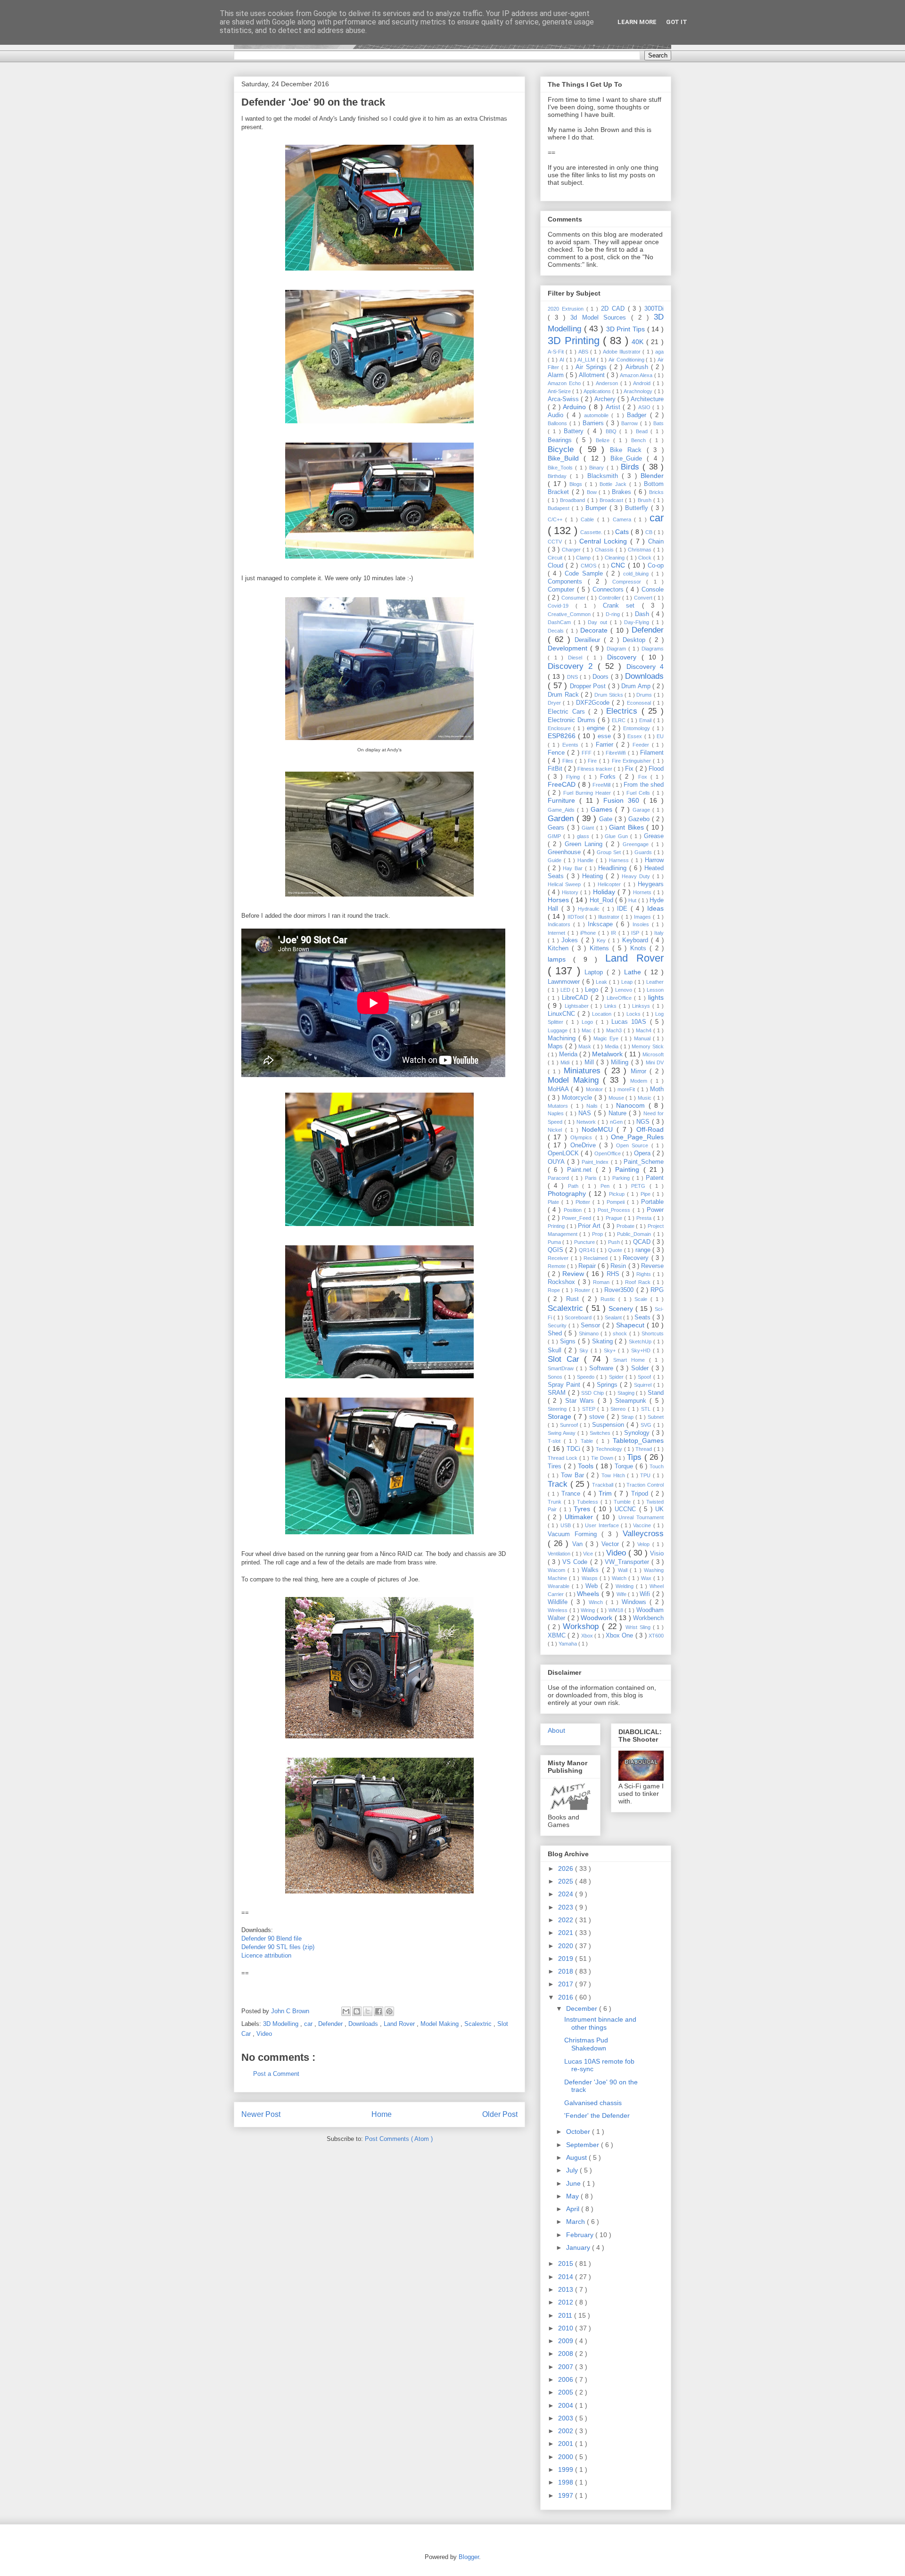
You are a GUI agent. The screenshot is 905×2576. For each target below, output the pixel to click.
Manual (643, 1038)
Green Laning (585, 844)
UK (659, 1509)
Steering (558, 1409)
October (579, 2132)
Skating (604, 1341)
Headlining (614, 868)
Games (603, 809)
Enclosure (560, 728)
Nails (593, 1106)
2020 (567, 1946)
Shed (556, 1333)
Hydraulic (590, 909)
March (576, 2222)
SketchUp (641, 1341)
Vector (612, 1544)
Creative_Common (570, 614)
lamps (560, 959)
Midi (566, 1062)
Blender (652, 476)
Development (569, 648)
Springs (608, 1385)
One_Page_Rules (637, 1137)
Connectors (609, 590)
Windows (636, 1602)
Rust (574, 1299)
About (556, 1730)
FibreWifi (617, 753)
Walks (592, 1570)
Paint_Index (596, 1162)
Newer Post (261, 2114)
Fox (644, 777)
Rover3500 (620, 1290)
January (579, 2247)
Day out (599, 622)
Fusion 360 (623, 800)
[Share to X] (368, 2011)
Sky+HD (642, 1350)
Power (655, 1210)
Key (602, 940)
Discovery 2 (573, 666)
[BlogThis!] (357, 2011)
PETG (640, 1186)
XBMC (558, 1636)
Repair (588, 1266)
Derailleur (589, 640)
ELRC (620, 720)
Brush (646, 500)
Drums (645, 695)
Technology (610, 1449)
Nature (619, 1113)
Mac (588, 1030)
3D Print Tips (627, 329)
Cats (623, 532)
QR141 (588, 1250)
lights (656, 997)
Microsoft (653, 1054)
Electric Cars (568, 712)
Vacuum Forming (575, 1534)
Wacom (558, 1570)
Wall (624, 1570)
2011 (566, 2315)
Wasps (591, 1578)
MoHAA (559, 1089)
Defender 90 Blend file (271, 1938)
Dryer (555, 703)
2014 (567, 2277)
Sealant (614, 1317)
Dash (643, 614)
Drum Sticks (609, 695)
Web (593, 1586)
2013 (567, 2289)
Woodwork (598, 1618)
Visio (657, 1554)
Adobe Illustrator (623, 352)
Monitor (595, 1089)
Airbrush (638, 367)
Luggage (559, 1030)
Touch (657, 1466)
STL (647, 1409)
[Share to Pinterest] (389, 2011)
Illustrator (610, 917)
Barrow (631, 423)
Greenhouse (565, 852)
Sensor (592, 1325)
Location (603, 1014)
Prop (598, 1234)
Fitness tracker (596, 769)
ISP (636, 933)
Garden (562, 819)
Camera (623, 519)
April (574, 2209)
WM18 (617, 1610)
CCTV (556, 542)
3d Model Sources (601, 318)
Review (574, 1274)
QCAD (643, 1242)
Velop (645, 1544)
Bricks (656, 492)
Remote (557, 1266)
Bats (658, 423)
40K (639, 342)
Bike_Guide (629, 459)
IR (615, 933)
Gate (607, 819)
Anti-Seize (560, 391)
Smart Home (631, 1360)
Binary (598, 468)
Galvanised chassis (593, 2103)
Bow (593, 492)
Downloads (364, 2024)
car (309, 2024)
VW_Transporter (628, 1562)
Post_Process (615, 1210)
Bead (643, 431)
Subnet (656, 1417)
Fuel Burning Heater (588, 793)
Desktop (636, 640)
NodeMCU (599, 1129)
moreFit (627, 1089)
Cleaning (616, 558)
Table (588, 1441)
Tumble (623, 1502)
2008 (567, 2354)
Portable (652, 1202)
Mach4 (645, 1030)
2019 (567, 1959)
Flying (575, 777)
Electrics (624, 711)
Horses (559, 900)
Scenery (622, 1309)
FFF (588, 753)
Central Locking (605, 541)
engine (597, 728)
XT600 (656, 1636)
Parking (622, 1178)
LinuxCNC (563, 1014)
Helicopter (610, 884)
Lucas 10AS (631, 1022)
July (573, 2170)
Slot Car (566, 1359)
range (644, 1250)
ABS (584, 352)
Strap (628, 1417)
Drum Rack (564, 695)
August (577, 2157)
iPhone (589, 933)
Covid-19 (562, 606)
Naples (557, 1113)
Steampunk (632, 1401)
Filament (652, 753)
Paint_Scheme (644, 1162)
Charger (572, 550)
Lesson (655, 990)
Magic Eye (607, 1038)
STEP (590, 1409)
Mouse (617, 1098)
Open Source (633, 1145)
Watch (620, 1578)
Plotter (584, 1202)
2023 (567, 1907)
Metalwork (608, 1054)
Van (579, 1544)
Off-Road (650, 1129)
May (573, 2196)
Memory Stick (648, 1046)
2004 (567, 2405)
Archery (606, 399)
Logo (589, 1022)
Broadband (573, 500)
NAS (586, 1113)
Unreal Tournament (641, 1517)
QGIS (556, 1250)
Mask (586, 1046)
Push (615, 1242)
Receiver (559, 1258)
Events (572, 745)
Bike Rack (628, 450)
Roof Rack (639, 1282)
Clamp (584, 558)
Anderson (608, 383)
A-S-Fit (557, 352)
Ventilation (560, 1554)
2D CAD (614, 309)
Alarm (557, 375)
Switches (601, 1433)
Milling (621, 1062)
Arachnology (639, 391)
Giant (589, 828)
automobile (598, 415)
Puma (555, 1242)
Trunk (556, 1502)
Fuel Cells (639, 793)
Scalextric (479, 2024)
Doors (602, 677)
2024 (567, 1894)
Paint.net (581, 1170)
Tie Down (603, 1458)
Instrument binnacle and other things (600, 2023)
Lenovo (625, 990)
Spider (617, 1377)
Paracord (559, 1178)
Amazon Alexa (637, 375)
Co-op (656, 566)
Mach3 (615, 1030)
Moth (657, 1089)
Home (382, 2114)
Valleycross (643, 1534)
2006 (567, 2379)
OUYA (557, 1162)
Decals (557, 631)
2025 (567, 1881)
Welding (626, 1586)
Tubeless (589, 1502)
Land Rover (400, 2024)
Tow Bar (574, 1475)
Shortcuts (653, 1333)
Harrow (654, 860)
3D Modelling (282, 2024)
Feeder (642, 745)
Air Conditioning (627, 360)
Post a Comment (276, 2074)
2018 (567, 1971)
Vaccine (643, 1525)
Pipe (647, 1194)
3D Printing (575, 341)
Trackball (604, 1485)
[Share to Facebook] (378, 2011)
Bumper (597, 508)
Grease (654, 836)
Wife (622, 1594)
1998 (567, 2482)
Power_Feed (577, 1218)
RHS (614, 1274)
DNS (573, 677)
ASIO (646, 407)
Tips (636, 1457)
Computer (562, 590)
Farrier (606, 745)
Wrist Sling (639, 1627)
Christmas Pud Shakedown (586, 2044)
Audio (557, 415)
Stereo (619, 1409)
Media (613, 1046)
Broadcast (612, 500)
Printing (557, 1226)
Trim (607, 1493)
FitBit (556, 769)
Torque (625, 1466)
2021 (567, 1933)
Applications (598, 391)
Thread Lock (564, 1458)
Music (646, 1098)
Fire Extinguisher (633, 761)
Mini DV (655, 1062)
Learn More (637, 22)
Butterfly (638, 508)
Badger (638, 415)
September (584, 2145)
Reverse (652, 1266)
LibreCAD (576, 998)
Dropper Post (589, 686)
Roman (602, 1282)
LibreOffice (620, 998)
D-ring (614, 614)
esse (605, 736)
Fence (557, 753)
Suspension (609, 1425)
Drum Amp (637, 686)
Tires (556, 1466)
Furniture (564, 800)
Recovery (637, 1258)
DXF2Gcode (594, 703)
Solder (641, 1368)
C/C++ (556, 519)
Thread (645, 1449)
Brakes (623, 492)
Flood (656, 769)
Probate (626, 1226)
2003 (567, 2418)
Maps (556, 1046)
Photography (568, 1193)
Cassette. (592, 532)
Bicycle (564, 449)
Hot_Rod (602, 900)
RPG (657, 1290)
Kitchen (560, 948)
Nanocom (632, 1105)
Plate (555, 1202)
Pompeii (617, 1202)
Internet (558, 933)
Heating (594, 876)
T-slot (556, 1441)
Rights (645, 1274)
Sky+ (611, 1350)
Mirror (640, 1071)
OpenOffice (608, 1153)
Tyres (584, 1509)
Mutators (559, 1106)
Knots (640, 948)
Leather (655, 982)
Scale (642, 1299)
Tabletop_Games (638, 1440)
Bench (640, 440)
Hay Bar (574, 868)
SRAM (558, 1393)
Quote (616, 1250)
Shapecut (631, 1325)
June (574, 2183)
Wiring (589, 1610)
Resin (619, 1266)
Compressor (629, 582)
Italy (659, 933)
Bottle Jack (614, 484)
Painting (629, 1169)
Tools (587, 1466)
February (581, 2235)
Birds (632, 467)
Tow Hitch (614, 1475)
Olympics (583, 1137)
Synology (638, 1433)
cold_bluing (637, 574)
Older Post (500, 2114)
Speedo (587, 1377)
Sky (585, 1350)
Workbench (648, 1618)
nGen (617, 1122)
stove (598, 1417)
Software (603, 1368)
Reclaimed (597, 1258)
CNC (619, 565)
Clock (646, 558)
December (583, 2008)
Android (643, 383)
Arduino (576, 407)
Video (264, 2034)
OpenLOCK (564, 1153)
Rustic (609, 1299)
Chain (656, 542)
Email (646, 720)
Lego (593, 990)
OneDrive (585, 1145)
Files (569, 761)
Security (558, 1325)
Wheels (589, 1594)
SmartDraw (562, 1368)
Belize (605, 440)
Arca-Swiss (564, 399)
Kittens (601, 948)
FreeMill (602, 785)
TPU (646, 1475)
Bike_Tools (561, 468)
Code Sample (585, 574)
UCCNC (627, 1509)
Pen (607, 1186)
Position (574, 1210)
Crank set (622, 606)
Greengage (637, 844)
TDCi (575, 1449)
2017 (567, 1984)
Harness (620, 860)
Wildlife (559, 1602)
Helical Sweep (566, 884)
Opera (643, 1153)
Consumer (574, 598)
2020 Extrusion (567, 309)
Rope (555, 1290)
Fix (630, 769)
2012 (567, 2302)
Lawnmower (565, 982)
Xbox (588, 1636)
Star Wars (581, 1401)
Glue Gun (617, 836)
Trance (572, 1494)
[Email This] (346, 2011)
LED (566, 990)
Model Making (440, 2024)
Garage (642, 810)
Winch (597, 1602)
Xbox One (621, 1636)
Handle (587, 860)
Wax (647, 1578)
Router (583, 1290)
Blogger (469, 2557)
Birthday (559, 476)
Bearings (562, 440)
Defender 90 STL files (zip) (278, 1947)
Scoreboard (579, 1317)
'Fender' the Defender (597, 2115)
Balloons (559, 423)
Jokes (571, 940)
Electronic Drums (573, 720)
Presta (645, 1218)
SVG (647, 1425)
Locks (634, 1014)
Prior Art (590, 1226)
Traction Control (645, 1485)
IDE (624, 909)
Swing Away (563, 1433)
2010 (567, 2328)
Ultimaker (580, 1517)
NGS (644, 1122)
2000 (567, 2457)
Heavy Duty (637, 876)
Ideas (655, 908)
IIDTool (576, 917)
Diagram (617, 649)
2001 (567, 2444)
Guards (644, 852)
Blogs (577, 484)
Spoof (645, 1377)
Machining (563, 1038)
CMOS (589, 566)
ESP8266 (563, 736)
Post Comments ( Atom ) (399, 2139)
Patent (655, 1178)
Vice (589, 1554)
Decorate (595, 630)
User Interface (603, 1525)
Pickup (618, 1194)
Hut (633, 900)
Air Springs (592, 367)
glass (584, 836)
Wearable (560, 1586)
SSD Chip (593, 1393)
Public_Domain (635, 1234)
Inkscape (602, 924)
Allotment (593, 375)
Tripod (641, 1494)
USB (567, 1525)
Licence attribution (266, 1955)
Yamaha (568, 1644)
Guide (556, 860)
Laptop (595, 972)
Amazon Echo (565, 383)
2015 (567, 2263)
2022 (567, 1920)
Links (612, 1006)
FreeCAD (563, 784)
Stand (656, 1393)
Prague (615, 1218)
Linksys (642, 1006)
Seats (643, 1317)
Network (587, 1122)
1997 (567, 2495)
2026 (567, 1868)
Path (575, 1186)
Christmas (641, 550)
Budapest (560, 508)
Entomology (638, 728)
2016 (567, 1997)
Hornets (643, 892)
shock (621, 1333)
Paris (592, 1178)
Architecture (647, 399)
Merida (569, 1054)
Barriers (595, 423)
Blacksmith (605, 476)
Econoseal (640, 703)
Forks (610, 777)
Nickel (556, 1130)
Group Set (610, 852)
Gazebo (640, 819)
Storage (561, 1416)
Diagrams (653, 649)
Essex (636, 736)
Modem (640, 1081)
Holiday (605, 892)
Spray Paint (565, 1385)
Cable (589, 519)
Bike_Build (566, 458)
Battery (576, 431)
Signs (569, 1341)
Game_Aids (562, 810)
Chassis (605, 550)
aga (659, 352)
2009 (567, 2341)
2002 (567, 2431)
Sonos (556, 1377)
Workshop (582, 1626)
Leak (602, 982)
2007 (567, 2367)
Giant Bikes (628, 827)
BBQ (613, 431)
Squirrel (644, 1385)
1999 (567, 2469)
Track (559, 1484)
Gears (557, 828)
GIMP (555, 836)
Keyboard (637, 940)
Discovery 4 (645, 667)
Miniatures (584, 1071)
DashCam (561, 622)
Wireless (559, 1610)
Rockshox (563, 1282)
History (571, 892)
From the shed (644, 785)
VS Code (576, 1562)
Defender (331, 2024)
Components (568, 582)
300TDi (654, 309)
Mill (590, 1062)
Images (643, 917)
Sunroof (570, 1425)
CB (650, 532)
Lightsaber (578, 1006)
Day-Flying (638, 622)
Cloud (557, 566)
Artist (614, 407)
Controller (611, 598)
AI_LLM (587, 360)
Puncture (585, 1242)
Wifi (646, 1594)
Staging (627, 1393)
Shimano (590, 1333)
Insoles (642, 924)
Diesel (577, 658)
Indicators (560, 924)
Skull (556, 1350)
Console (653, 590)
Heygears (651, 884)
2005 (567, 2392)
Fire (593, 761)
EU (660, 736)
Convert (644, 598)
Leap (628, 982)
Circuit (556, 558)
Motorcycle (578, 1098)
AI (563, 360)
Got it (677, 22)
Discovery (624, 657)
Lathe (634, 972)
